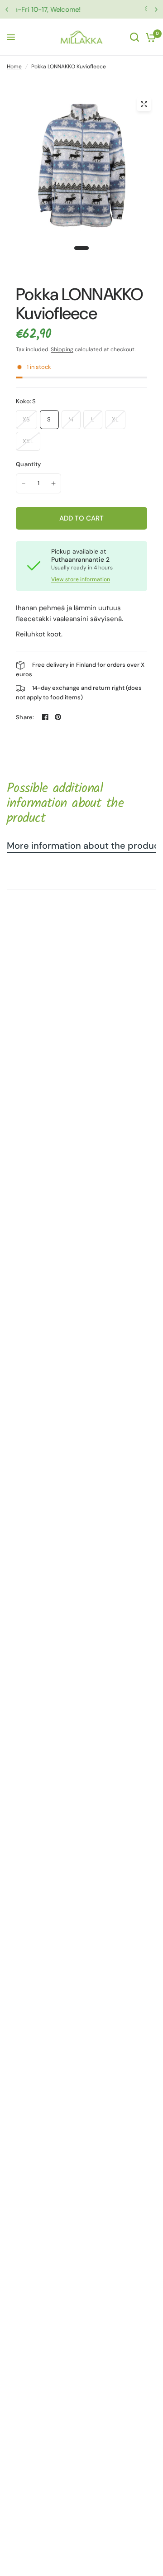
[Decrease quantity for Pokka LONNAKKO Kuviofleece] (24, 483)
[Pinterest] (58, 717)
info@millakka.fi (92, 10)
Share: (25, 717)
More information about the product (85, 846)
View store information (81, 579)
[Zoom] (144, 104)
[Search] (134, 37)
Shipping (62, 349)
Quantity (28, 464)
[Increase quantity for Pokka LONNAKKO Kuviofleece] (53, 483)
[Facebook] (45, 717)
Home (14, 67)
